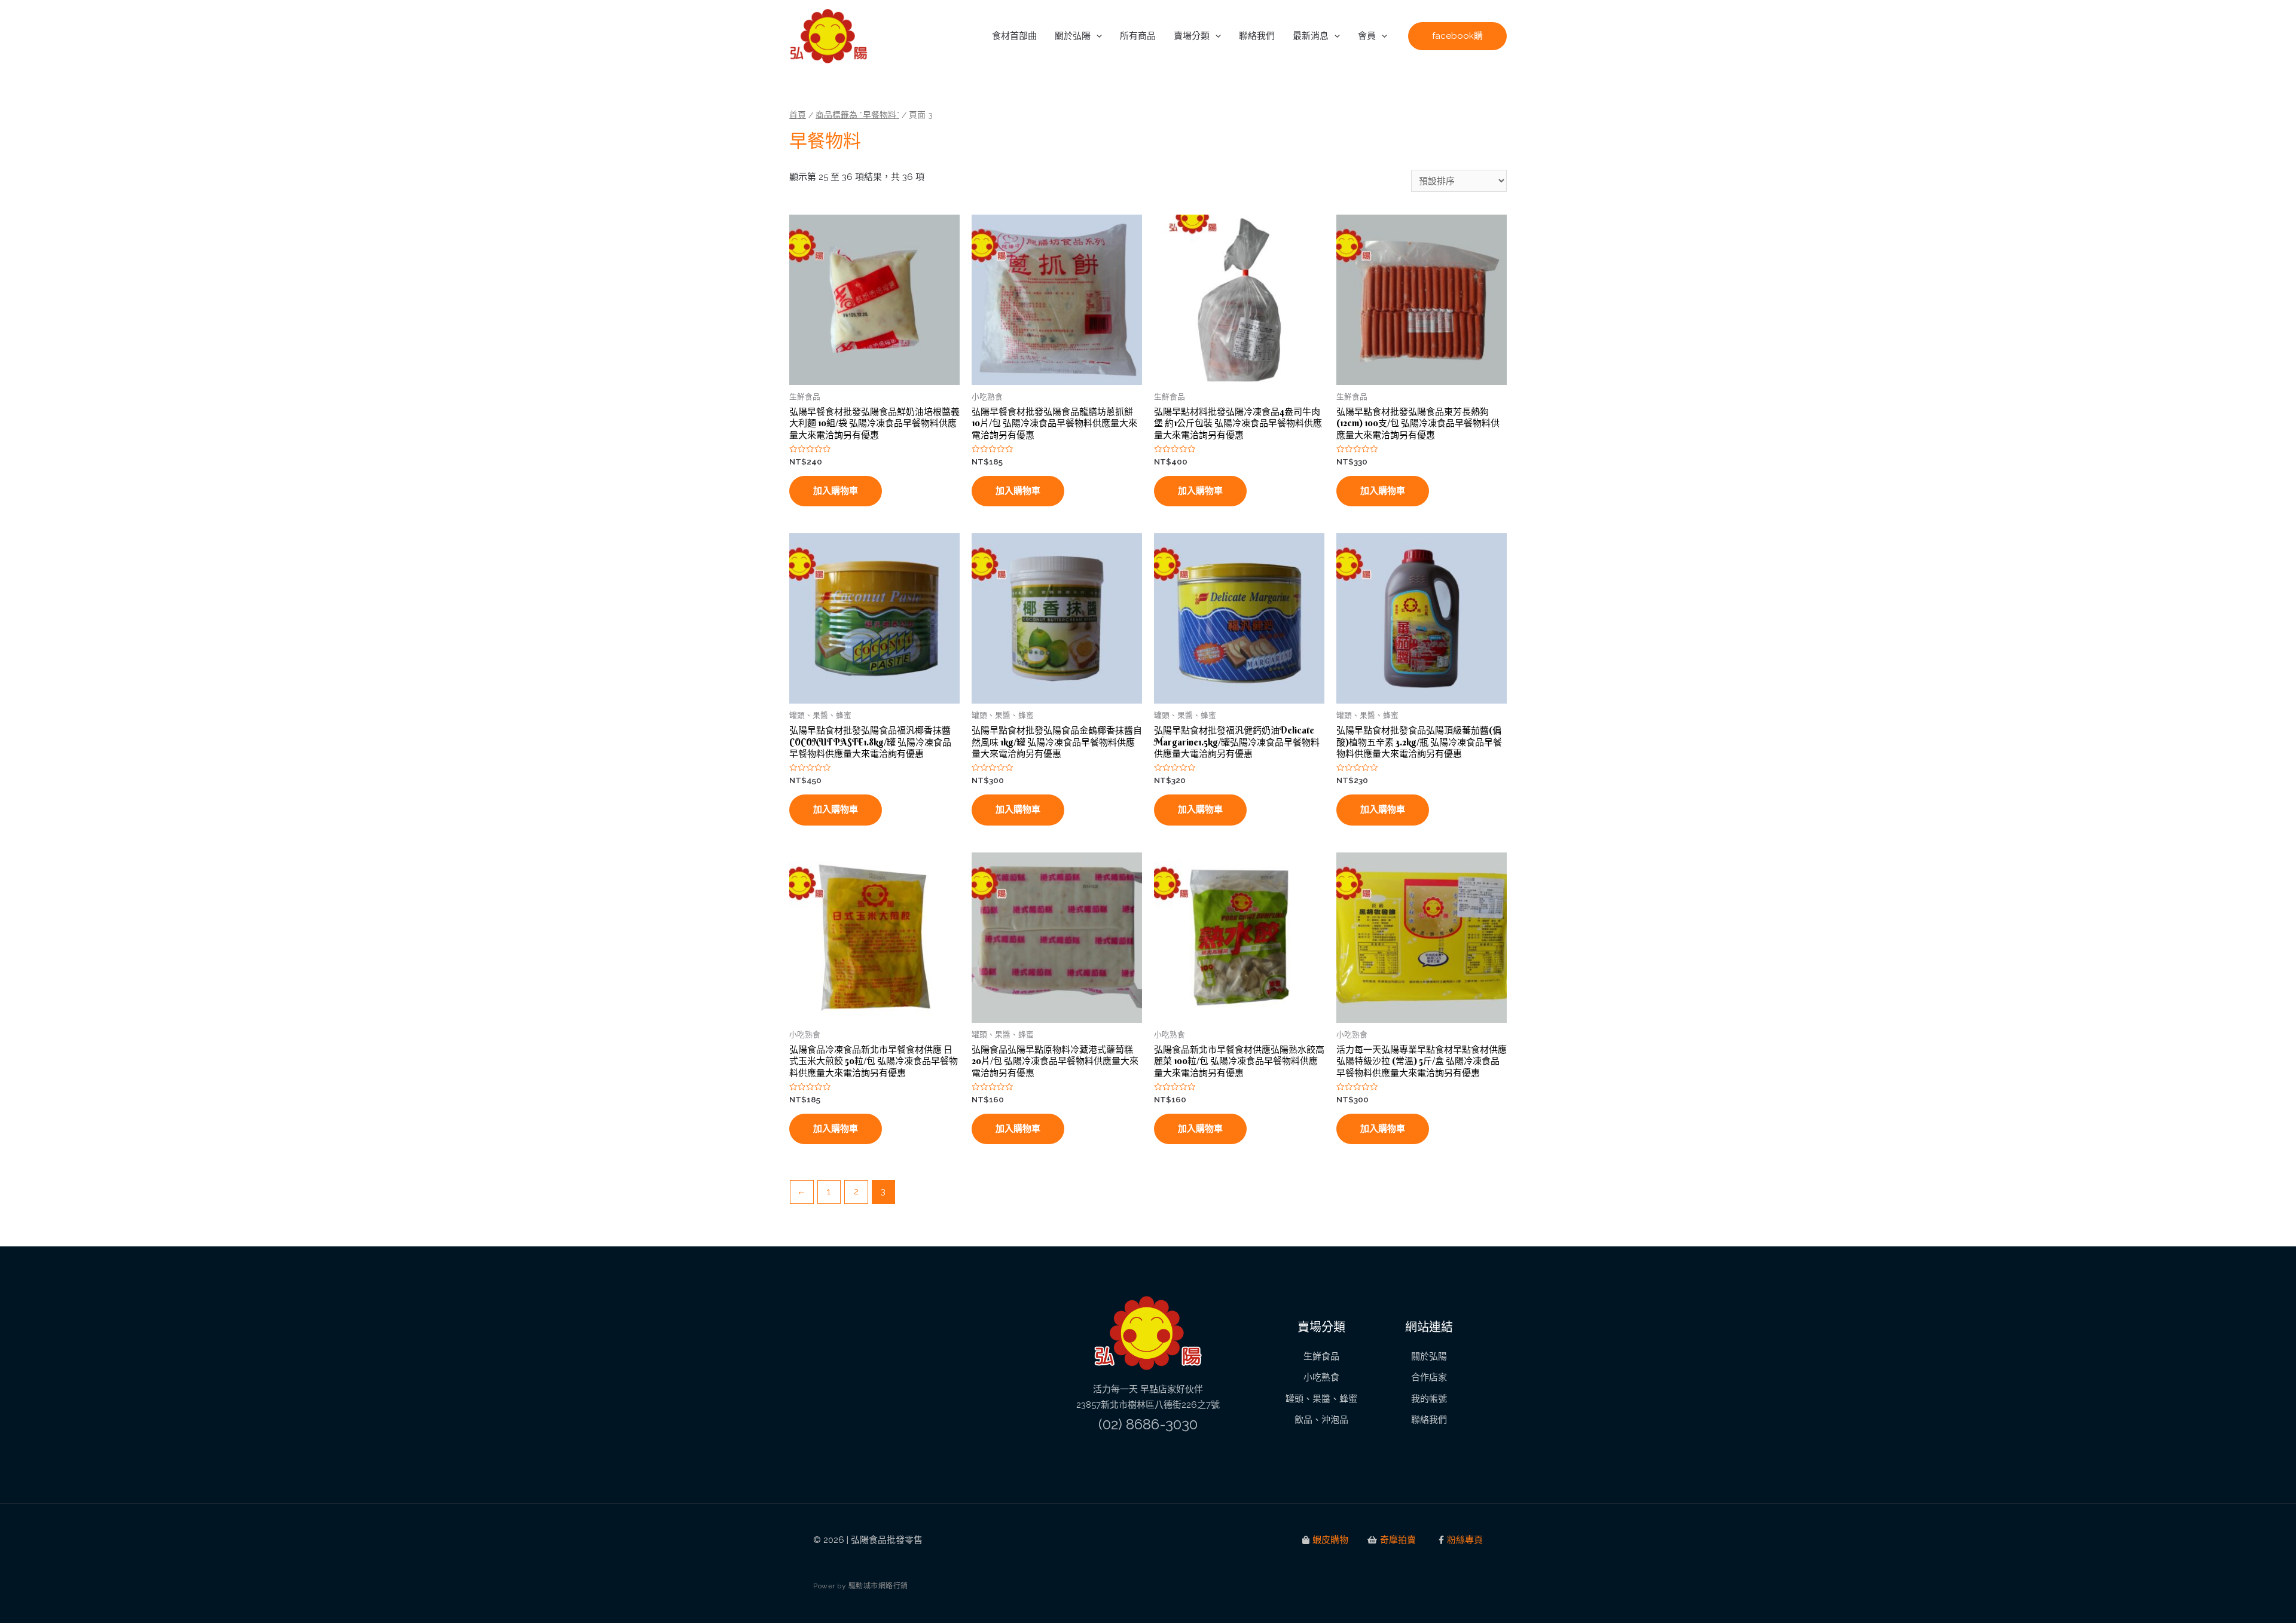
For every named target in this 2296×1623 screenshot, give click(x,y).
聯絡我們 (1257, 36)
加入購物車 (836, 491)
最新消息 (1311, 36)
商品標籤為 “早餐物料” (857, 115)
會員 (1367, 36)
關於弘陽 (1073, 36)
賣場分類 (1192, 36)
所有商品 (1138, 36)
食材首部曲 (1014, 36)
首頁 (798, 115)
